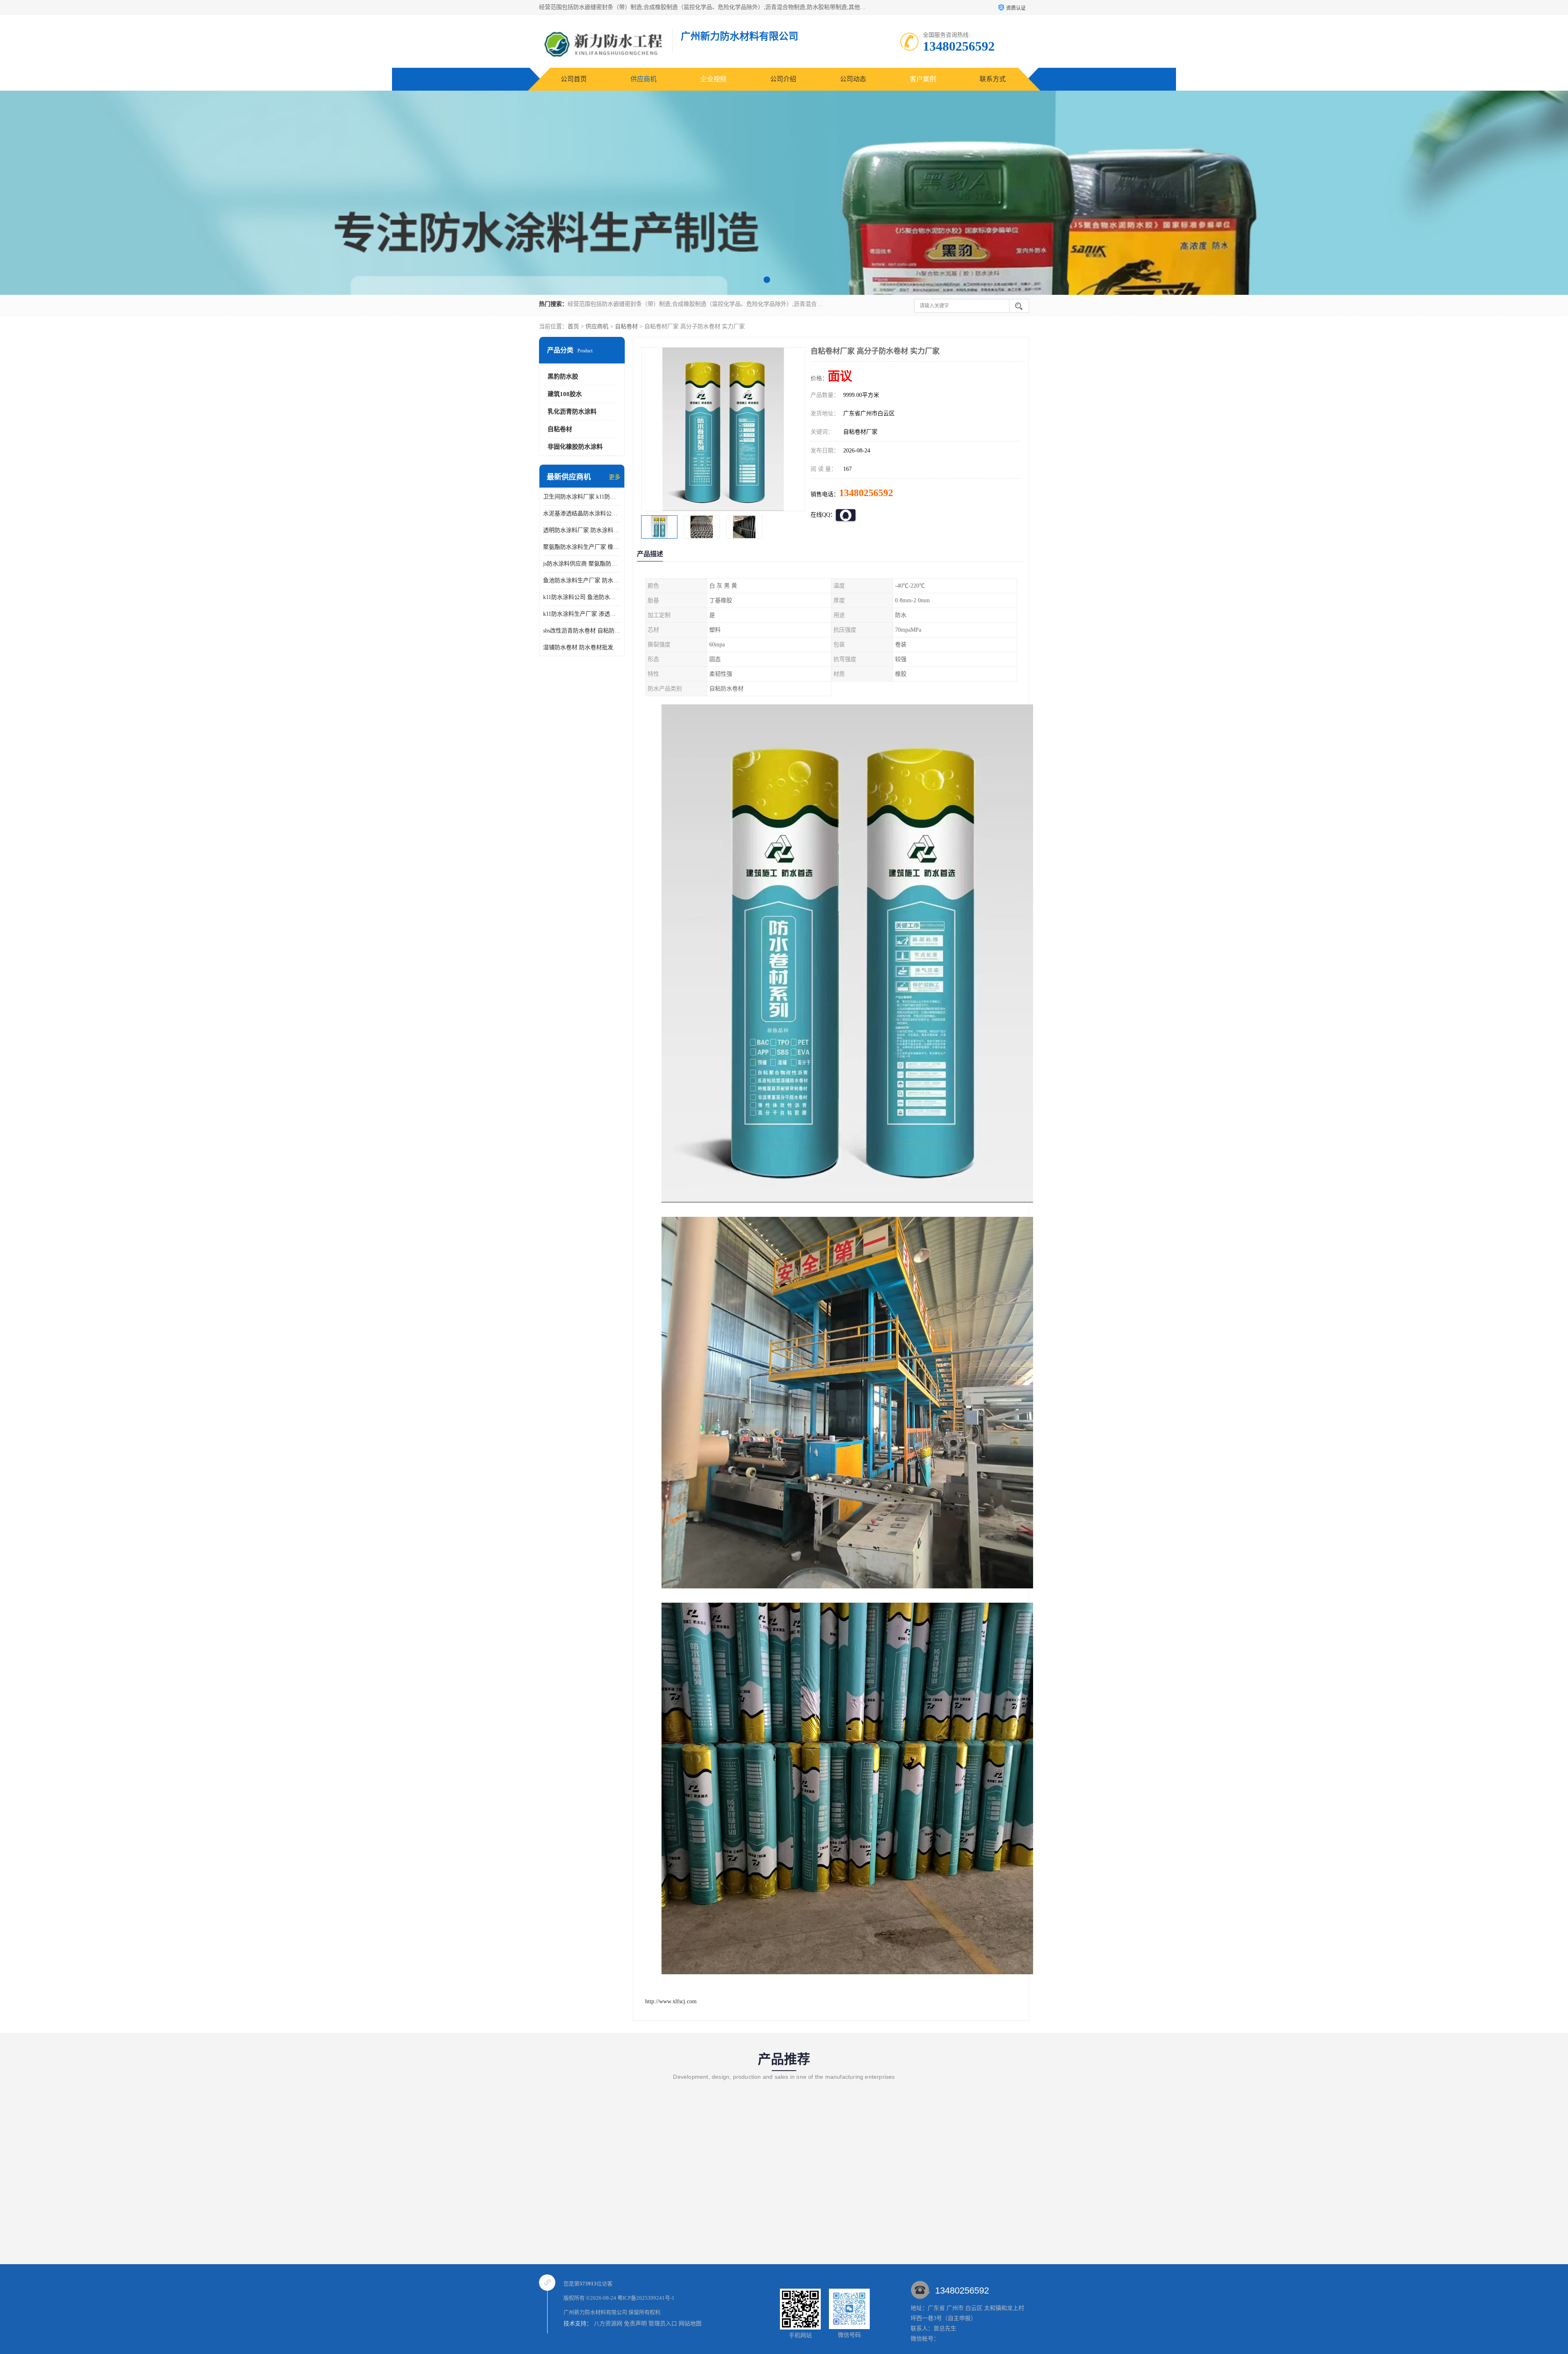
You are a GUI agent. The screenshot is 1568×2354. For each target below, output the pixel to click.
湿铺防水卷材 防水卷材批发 (578, 647)
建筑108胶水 (565, 394)
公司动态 (853, 79)
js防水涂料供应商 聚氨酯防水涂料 (582, 564)
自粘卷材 (626, 326)
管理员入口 (663, 2324)
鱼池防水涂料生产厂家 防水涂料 (582, 580)
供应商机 (644, 79)
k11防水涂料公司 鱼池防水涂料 (582, 597)
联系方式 (993, 79)
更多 (615, 477)
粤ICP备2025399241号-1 (646, 2298)
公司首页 (574, 79)
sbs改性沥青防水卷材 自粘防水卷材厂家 (582, 631)
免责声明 (635, 2324)
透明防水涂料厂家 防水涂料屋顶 (582, 530)
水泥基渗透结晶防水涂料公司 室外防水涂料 (582, 513)
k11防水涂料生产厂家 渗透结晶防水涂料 (582, 614)
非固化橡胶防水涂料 (575, 447)
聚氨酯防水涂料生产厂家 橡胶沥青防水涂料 (582, 547)
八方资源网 (608, 2324)
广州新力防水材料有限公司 (595, 2312)
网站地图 (690, 2324)
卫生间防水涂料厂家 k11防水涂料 (582, 497)
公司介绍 (783, 79)
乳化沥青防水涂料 (572, 412)
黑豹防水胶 (563, 376)
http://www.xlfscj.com (671, 2001)
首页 (573, 326)
